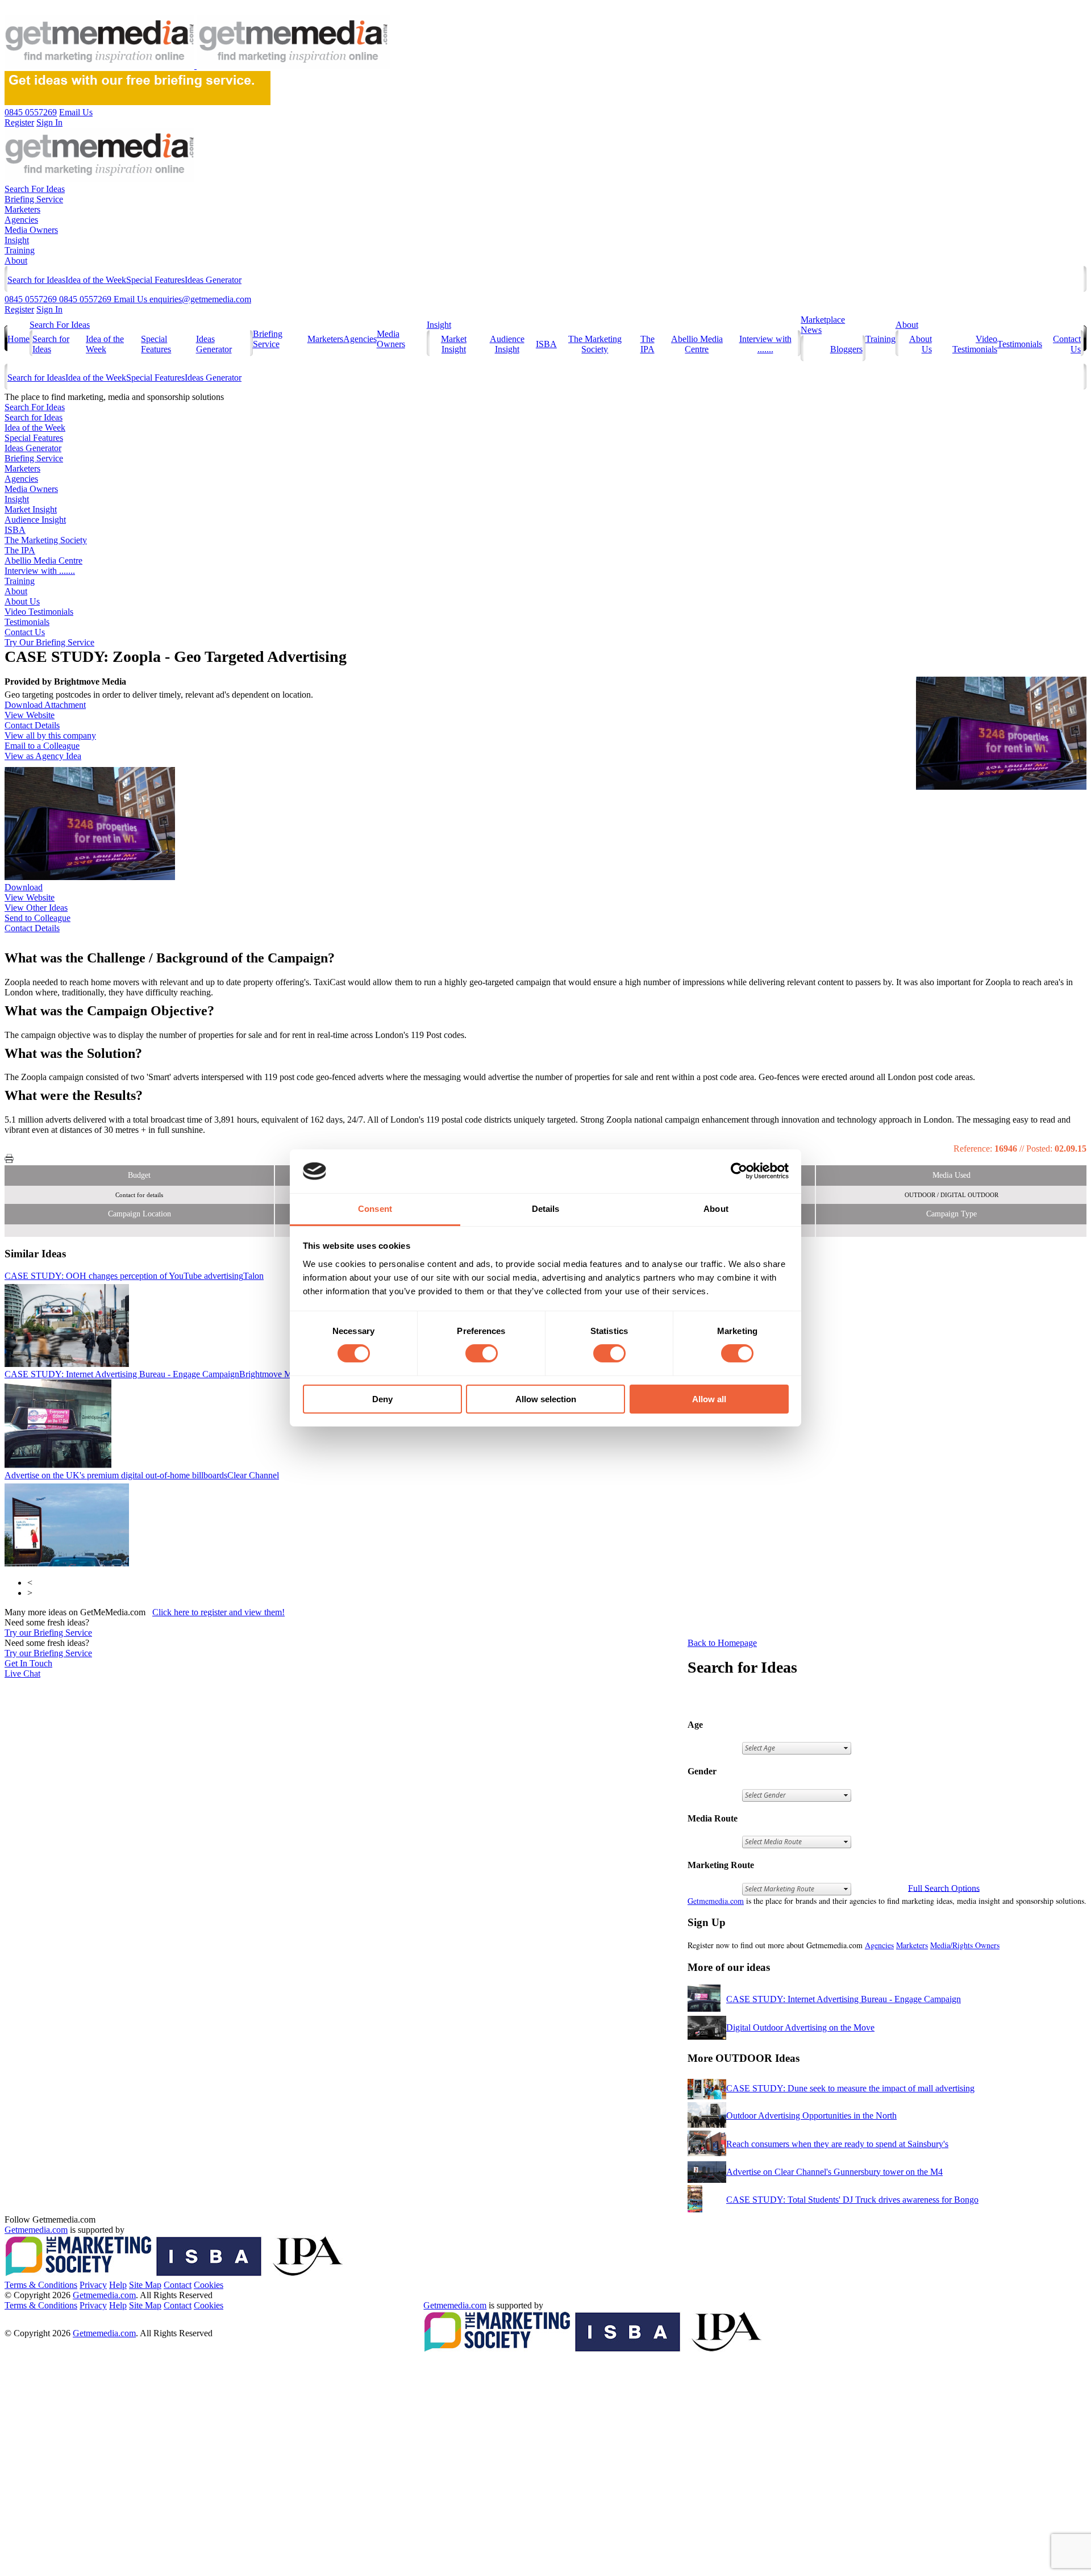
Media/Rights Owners (965, 1945)
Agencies (21, 220)
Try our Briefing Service (48, 1633)
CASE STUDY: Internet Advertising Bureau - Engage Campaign (156, 1374)
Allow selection (546, 1399)
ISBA (546, 344)
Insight (17, 240)
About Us (22, 601)
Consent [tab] (375, 1209)
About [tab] (716, 1209)
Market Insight (454, 344)
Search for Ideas (36, 280)
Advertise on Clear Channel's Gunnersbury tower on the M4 (834, 2172)
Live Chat (22, 1673)
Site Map (145, 2285)
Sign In (49, 309)
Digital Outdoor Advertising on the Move (800, 2027)
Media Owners (31, 230)
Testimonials (1020, 344)
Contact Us (25, 632)
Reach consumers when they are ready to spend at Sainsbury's (837, 2144)
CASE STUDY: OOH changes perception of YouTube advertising (134, 1276)
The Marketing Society (595, 344)
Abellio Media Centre (697, 344)
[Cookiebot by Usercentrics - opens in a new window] (739, 1171)
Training (20, 250)
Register (19, 309)
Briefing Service (34, 199)
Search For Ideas (35, 189)
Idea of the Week (96, 280)
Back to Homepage (722, 1643)
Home (18, 339)
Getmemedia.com (716, 1901)
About (16, 260)
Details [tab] (546, 1209)
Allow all (709, 1399)
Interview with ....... (765, 344)
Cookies (209, 2285)
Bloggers (846, 349)
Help (118, 2285)
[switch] (482, 1353)
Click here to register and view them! (218, 1612)
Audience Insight (507, 344)
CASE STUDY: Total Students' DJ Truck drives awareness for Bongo (852, 2200)
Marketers (22, 209)
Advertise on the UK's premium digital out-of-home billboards (142, 1475)
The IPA (647, 344)
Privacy (93, 2285)
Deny (382, 1399)
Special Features (155, 280)
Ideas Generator (213, 280)
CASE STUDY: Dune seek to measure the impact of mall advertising (850, 2088)
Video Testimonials (975, 344)
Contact (178, 2285)
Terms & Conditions (41, 2285)
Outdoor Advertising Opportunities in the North (811, 2116)
